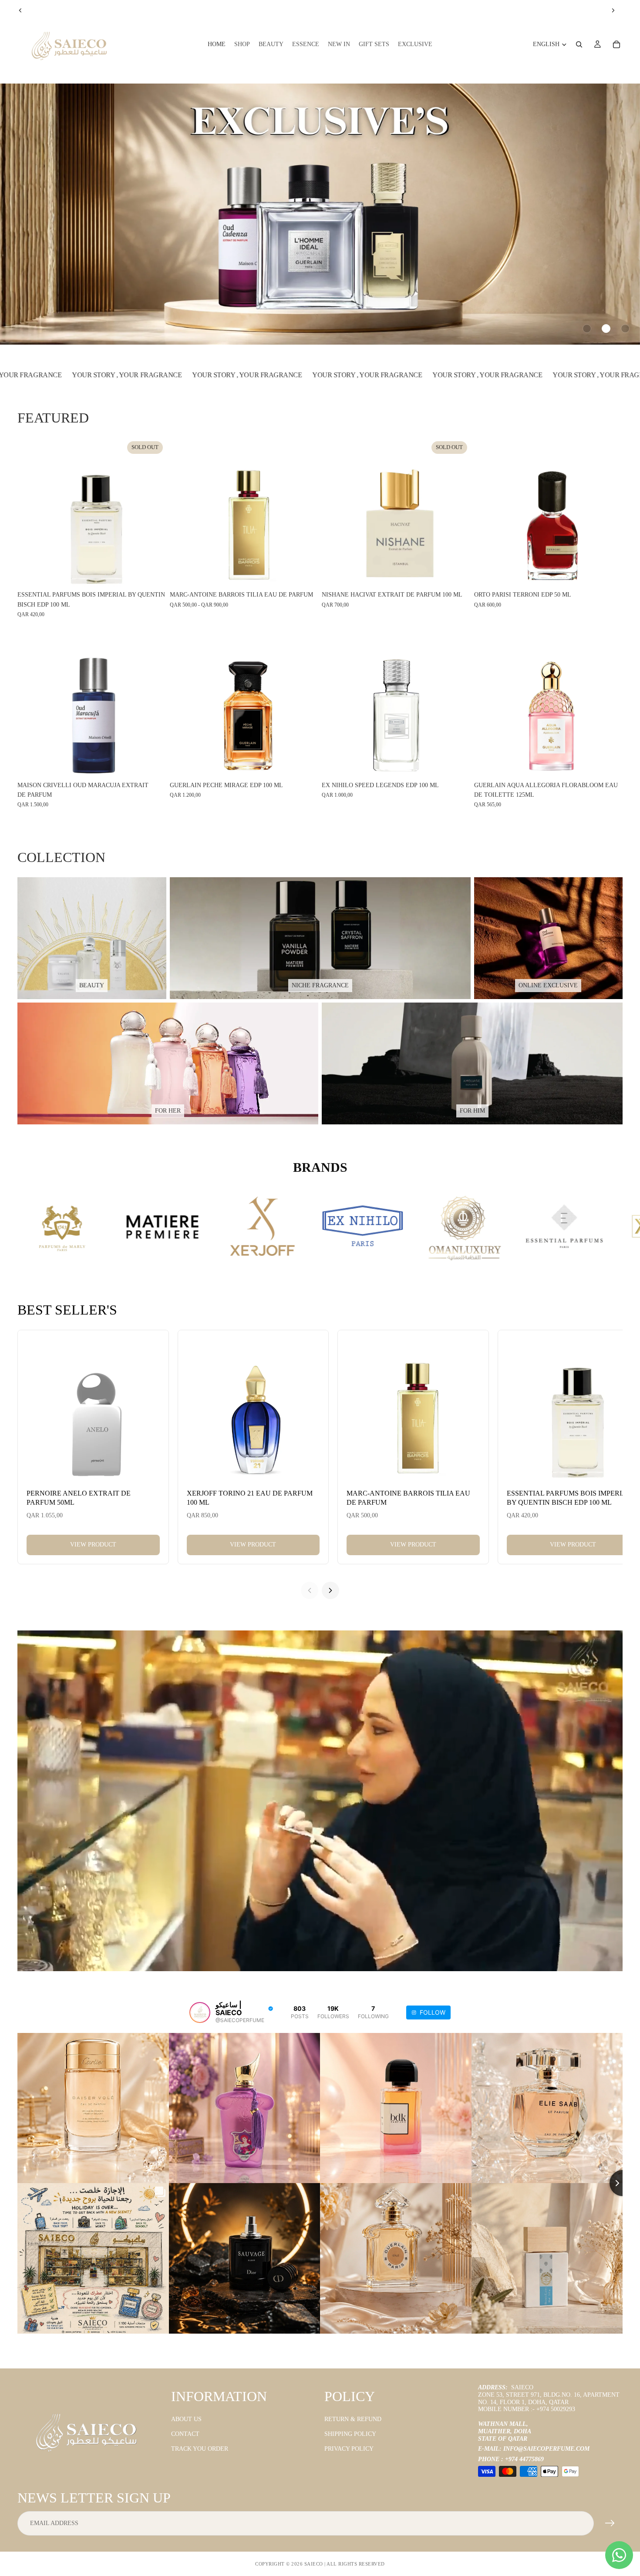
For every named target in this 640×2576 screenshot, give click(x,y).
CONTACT (185, 2434)
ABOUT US (186, 2419)
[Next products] (330, 1590)
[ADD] (609, 574)
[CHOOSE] (305, 574)
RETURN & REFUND (353, 2419)
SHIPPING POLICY (350, 2434)
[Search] (579, 44)
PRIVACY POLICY (349, 2449)
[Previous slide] (20, 10)
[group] (320, 214)
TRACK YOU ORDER (200, 2449)
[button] (587, 329)
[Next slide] (613, 10)
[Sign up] (610, 2523)
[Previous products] (310, 1590)
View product (93, 1545)
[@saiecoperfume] (200, 2012)
